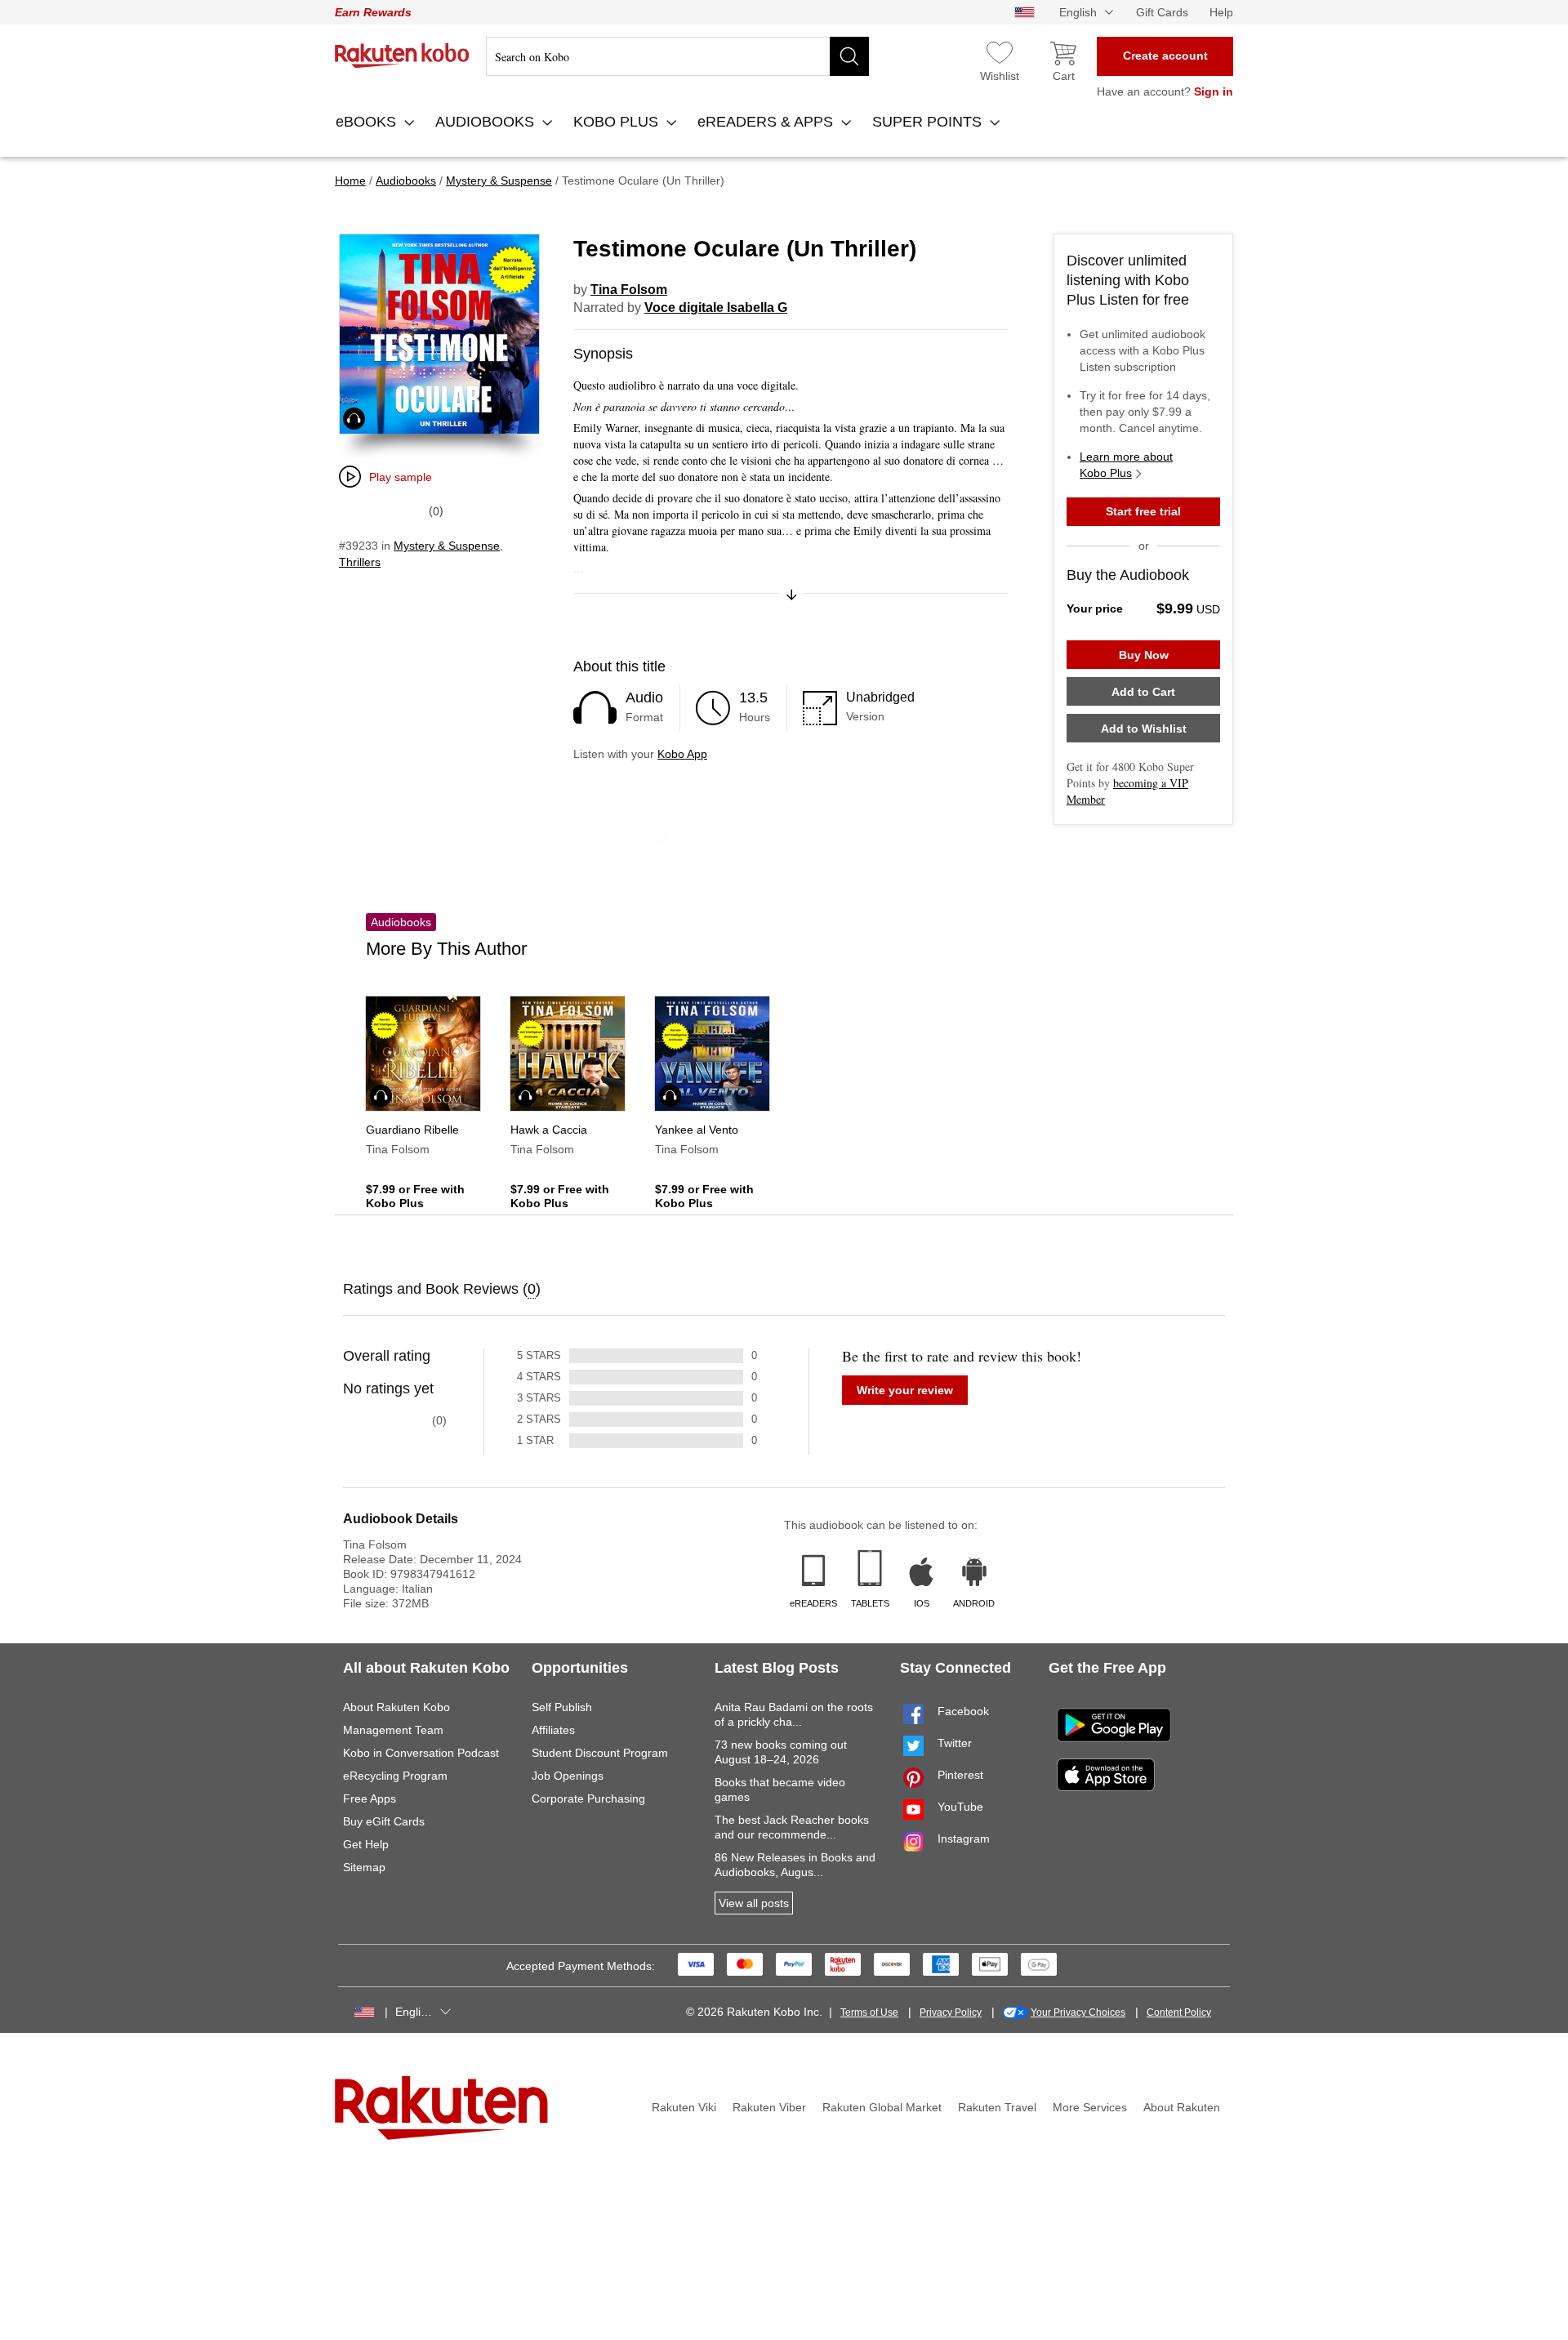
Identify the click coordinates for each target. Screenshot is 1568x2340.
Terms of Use (869, 2012)
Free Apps (370, 1798)
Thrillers (360, 562)
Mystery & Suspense (447, 546)
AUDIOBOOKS (487, 122)
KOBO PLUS (618, 122)
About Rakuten (1182, 2107)
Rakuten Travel (997, 2107)
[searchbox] (677, 56)
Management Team (393, 1730)
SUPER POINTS (929, 122)
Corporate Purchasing (588, 1798)
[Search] (849, 56)
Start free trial (1143, 511)
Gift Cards (1162, 12)
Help (1221, 12)
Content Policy (1179, 2012)
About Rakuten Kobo (396, 1707)
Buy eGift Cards (384, 1821)
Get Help (366, 1844)
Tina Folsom (629, 290)
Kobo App (682, 754)
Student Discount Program (600, 1753)
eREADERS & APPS (767, 122)
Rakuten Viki (684, 2107)
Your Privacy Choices (1078, 2012)
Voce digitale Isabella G (716, 308)
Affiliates (553, 1730)
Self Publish (562, 1707)
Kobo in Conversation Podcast (421, 1753)
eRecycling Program (395, 1776)
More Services (1090, 2107)
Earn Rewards (373, 12)
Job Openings (568, 1776)
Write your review (905, 1390)
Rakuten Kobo (402, 56)
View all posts (754, 1903)
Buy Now (1144, 655)
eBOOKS (368, 122)
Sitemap (364, 1867)
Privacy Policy (951, 2012)
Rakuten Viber (769, 2107)
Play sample (401, 477)
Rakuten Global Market (882, 2107)
